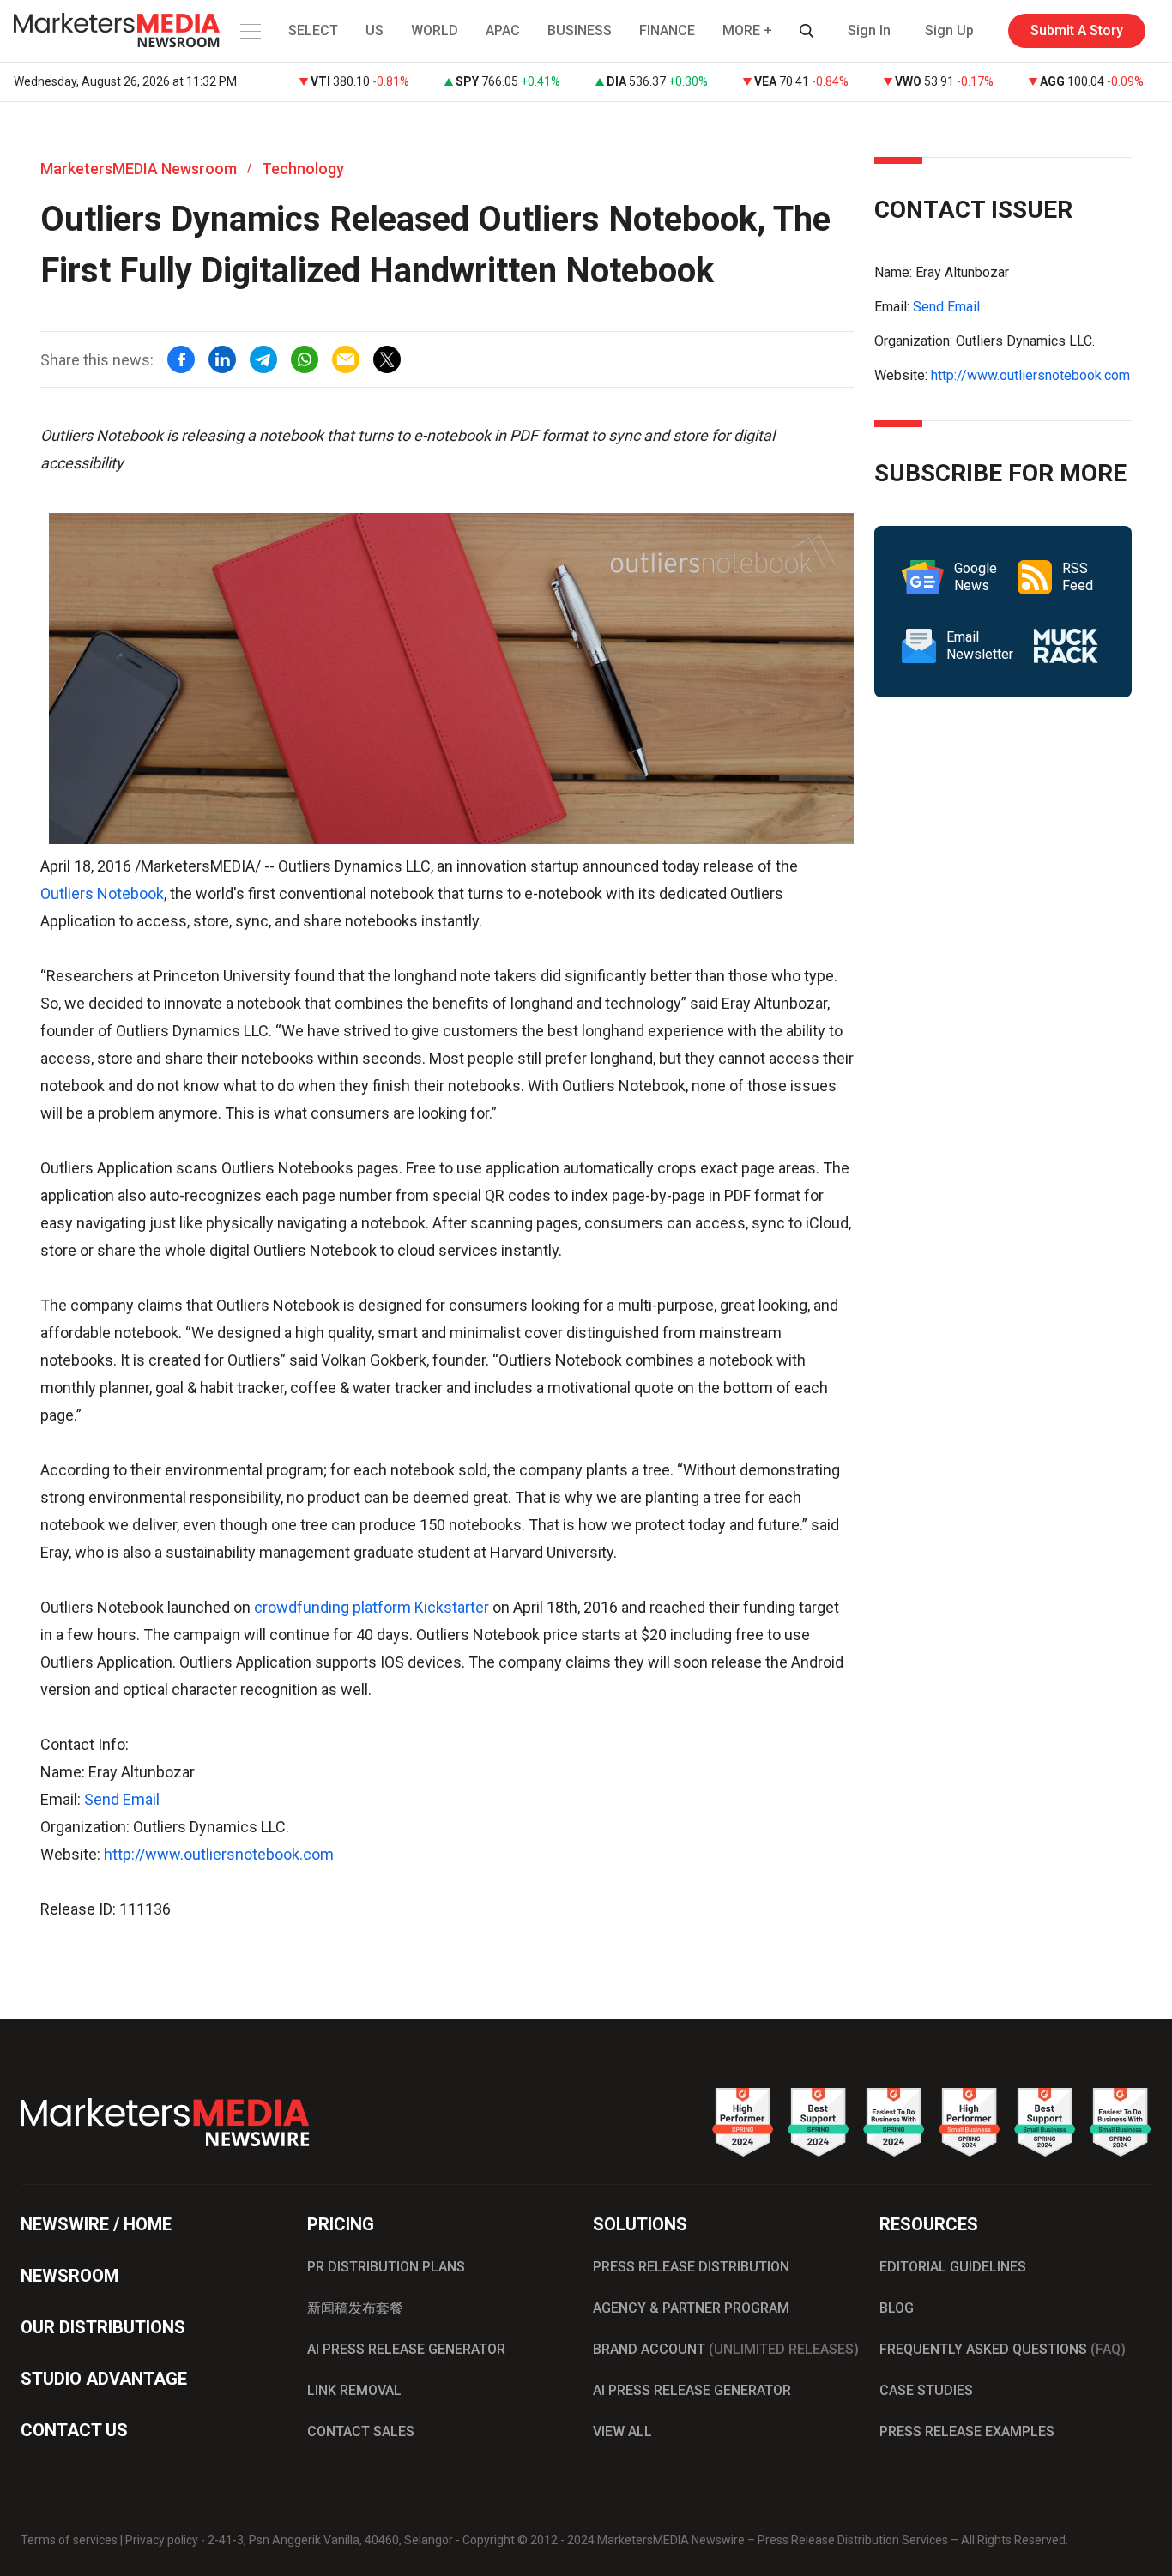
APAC (503, 30)
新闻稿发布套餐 (355, 2308)
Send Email (122, 1799)
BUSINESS (580, 30)
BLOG (897, 2308)
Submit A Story (1077, 30)
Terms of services (69, 2540)
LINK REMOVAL (354, 2390)
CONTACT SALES (361, 2431)
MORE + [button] (747, 30)
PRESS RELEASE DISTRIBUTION (691, 2267)
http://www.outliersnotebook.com (219, 1854)
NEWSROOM (69, 2276)
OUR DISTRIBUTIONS (103, 2327)
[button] (249, 31)
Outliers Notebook (102, 893)
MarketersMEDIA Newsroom (139, 169)
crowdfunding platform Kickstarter (372, 1607)
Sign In (869, 30)
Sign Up (949, 30)
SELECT (313, 30)
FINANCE (667, 30)
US (375, 30)
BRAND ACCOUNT (726, 2349)
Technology (303, 169)
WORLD (435, 30)
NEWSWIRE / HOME (96, 2224)
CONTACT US (74, 2430)
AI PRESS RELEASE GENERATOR (406, 2349)
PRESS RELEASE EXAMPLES (967, 2431)
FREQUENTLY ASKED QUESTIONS (1003, 2349)
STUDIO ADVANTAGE (104, 2379)
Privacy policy (162, 2540)
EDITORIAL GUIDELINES (953, 2267)
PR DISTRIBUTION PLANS (386, 2267)
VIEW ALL (622, 2431)
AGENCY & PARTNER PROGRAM (691, 2308)
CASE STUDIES (926, 2390)
